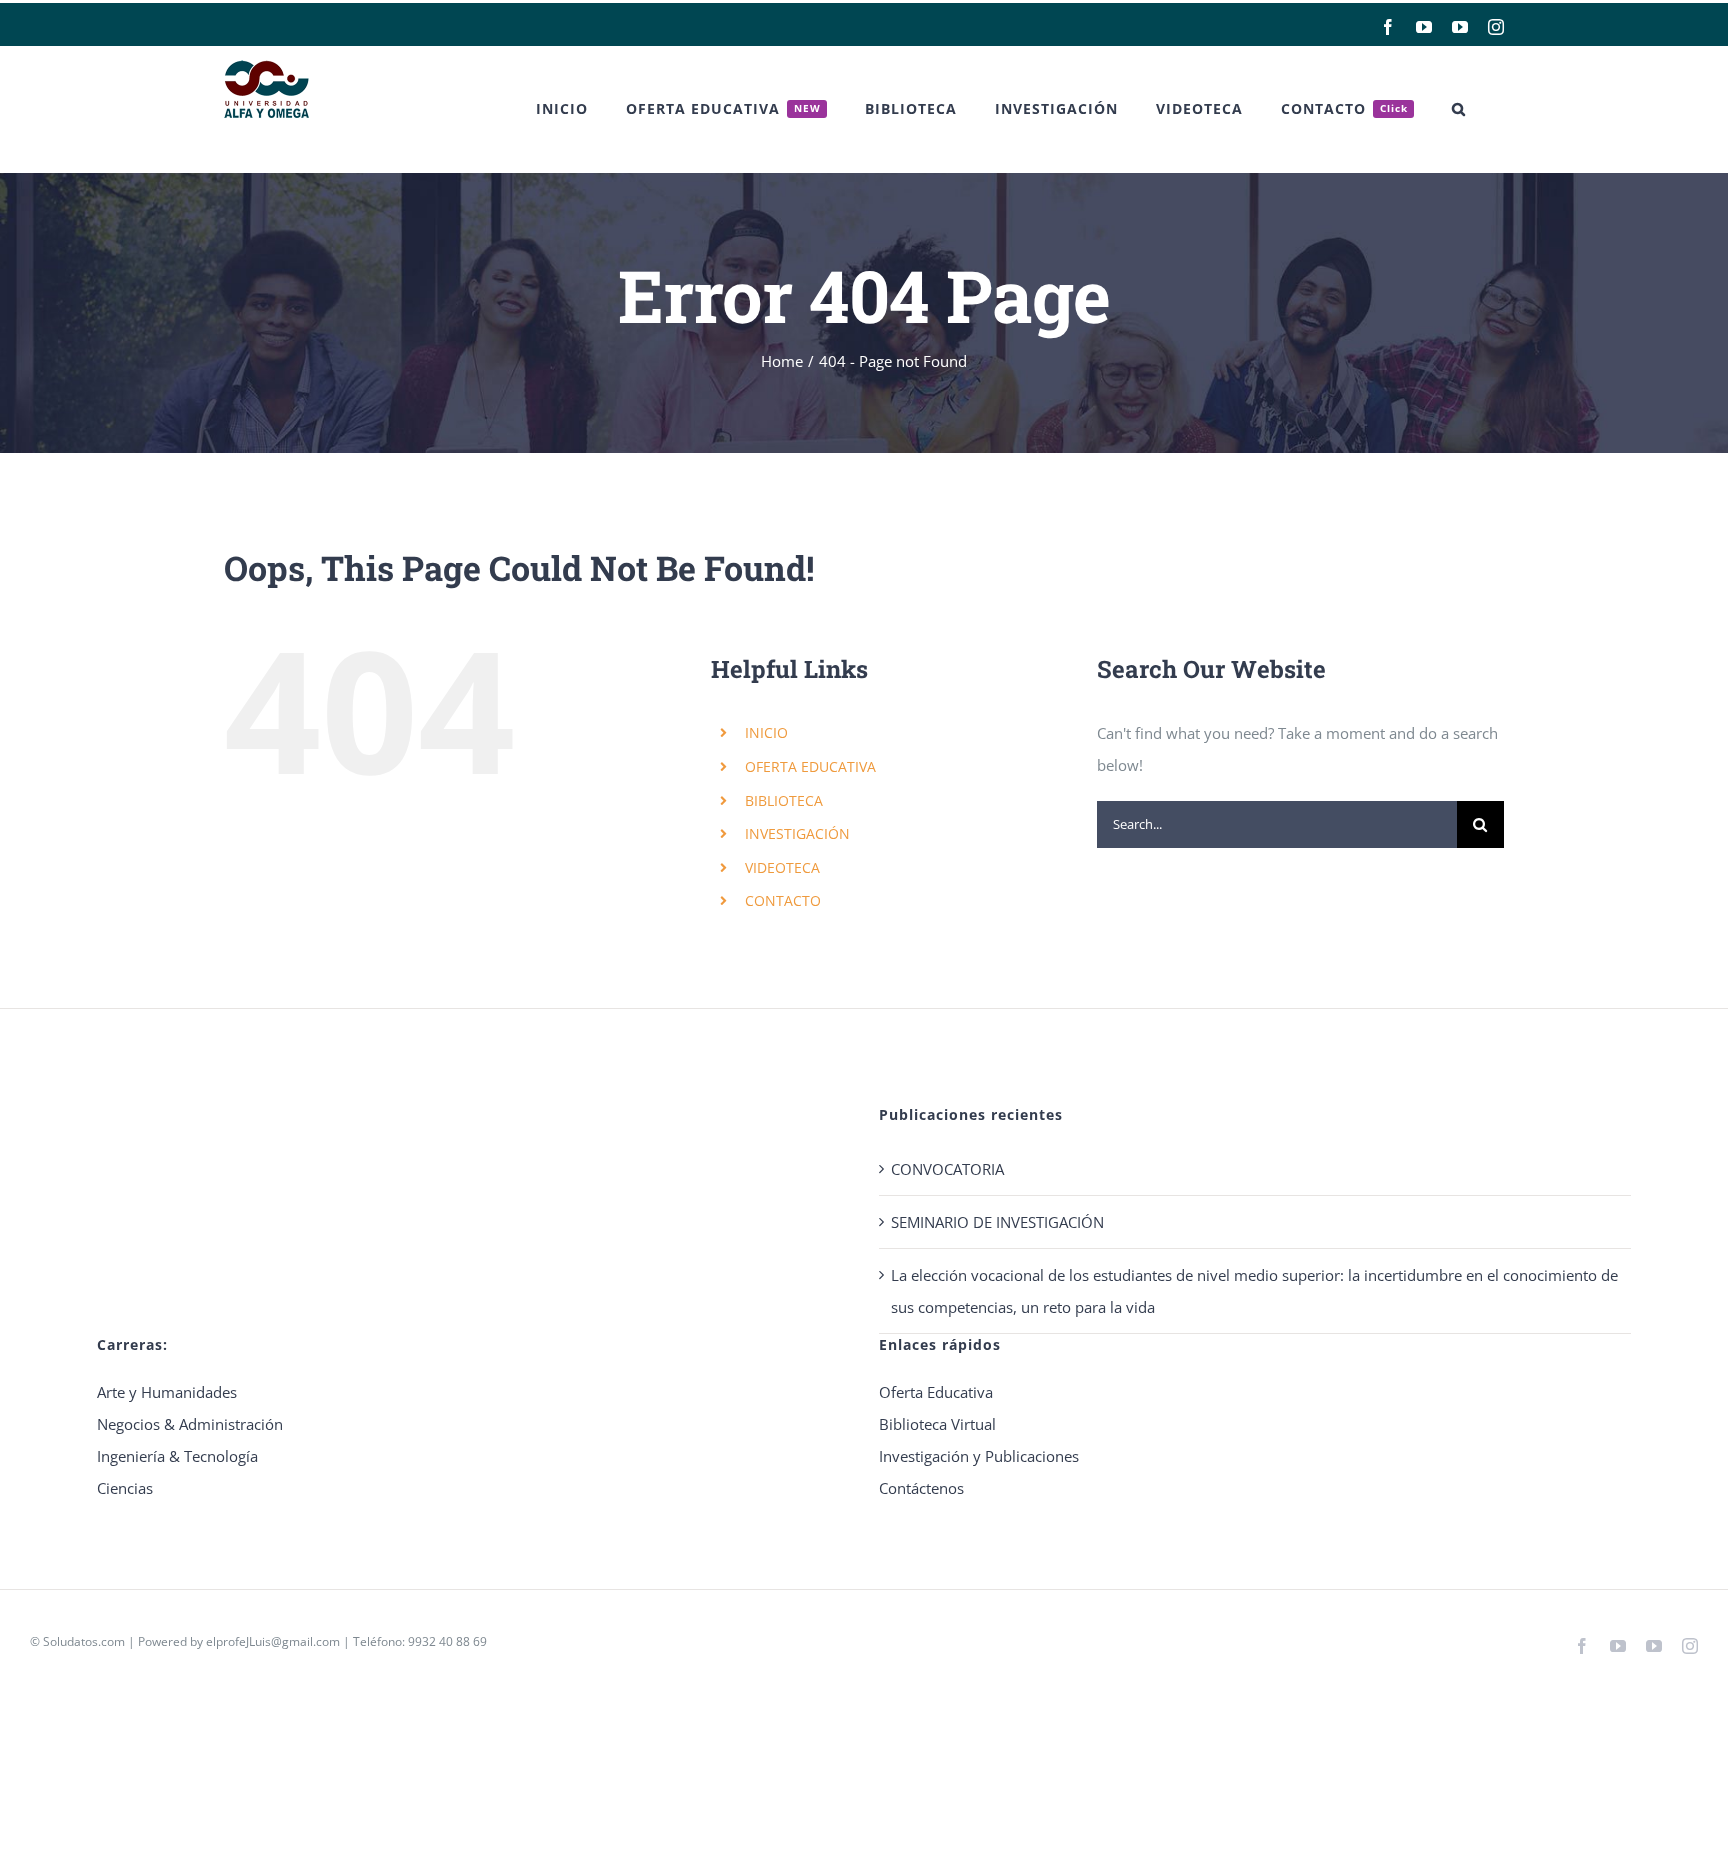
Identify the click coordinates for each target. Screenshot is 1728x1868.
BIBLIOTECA (784, 800)
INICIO (766, 732)
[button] (1459, 109)
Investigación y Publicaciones (979, 1456)
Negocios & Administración (190, 1424)
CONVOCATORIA (947, 1169)
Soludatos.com (84, 1641)
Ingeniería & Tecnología (177, 1456)
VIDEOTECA (782, 867)
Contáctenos (921, 1488)
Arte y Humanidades (167, 1392)
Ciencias (125, 1488)
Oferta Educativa (936, 1392)
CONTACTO (783, 900)
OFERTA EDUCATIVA (810, 766)
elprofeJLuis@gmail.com (273, 1641)
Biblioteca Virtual (937, 1424)
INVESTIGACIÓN (797, 833)
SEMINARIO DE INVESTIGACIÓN (997, 1222)
